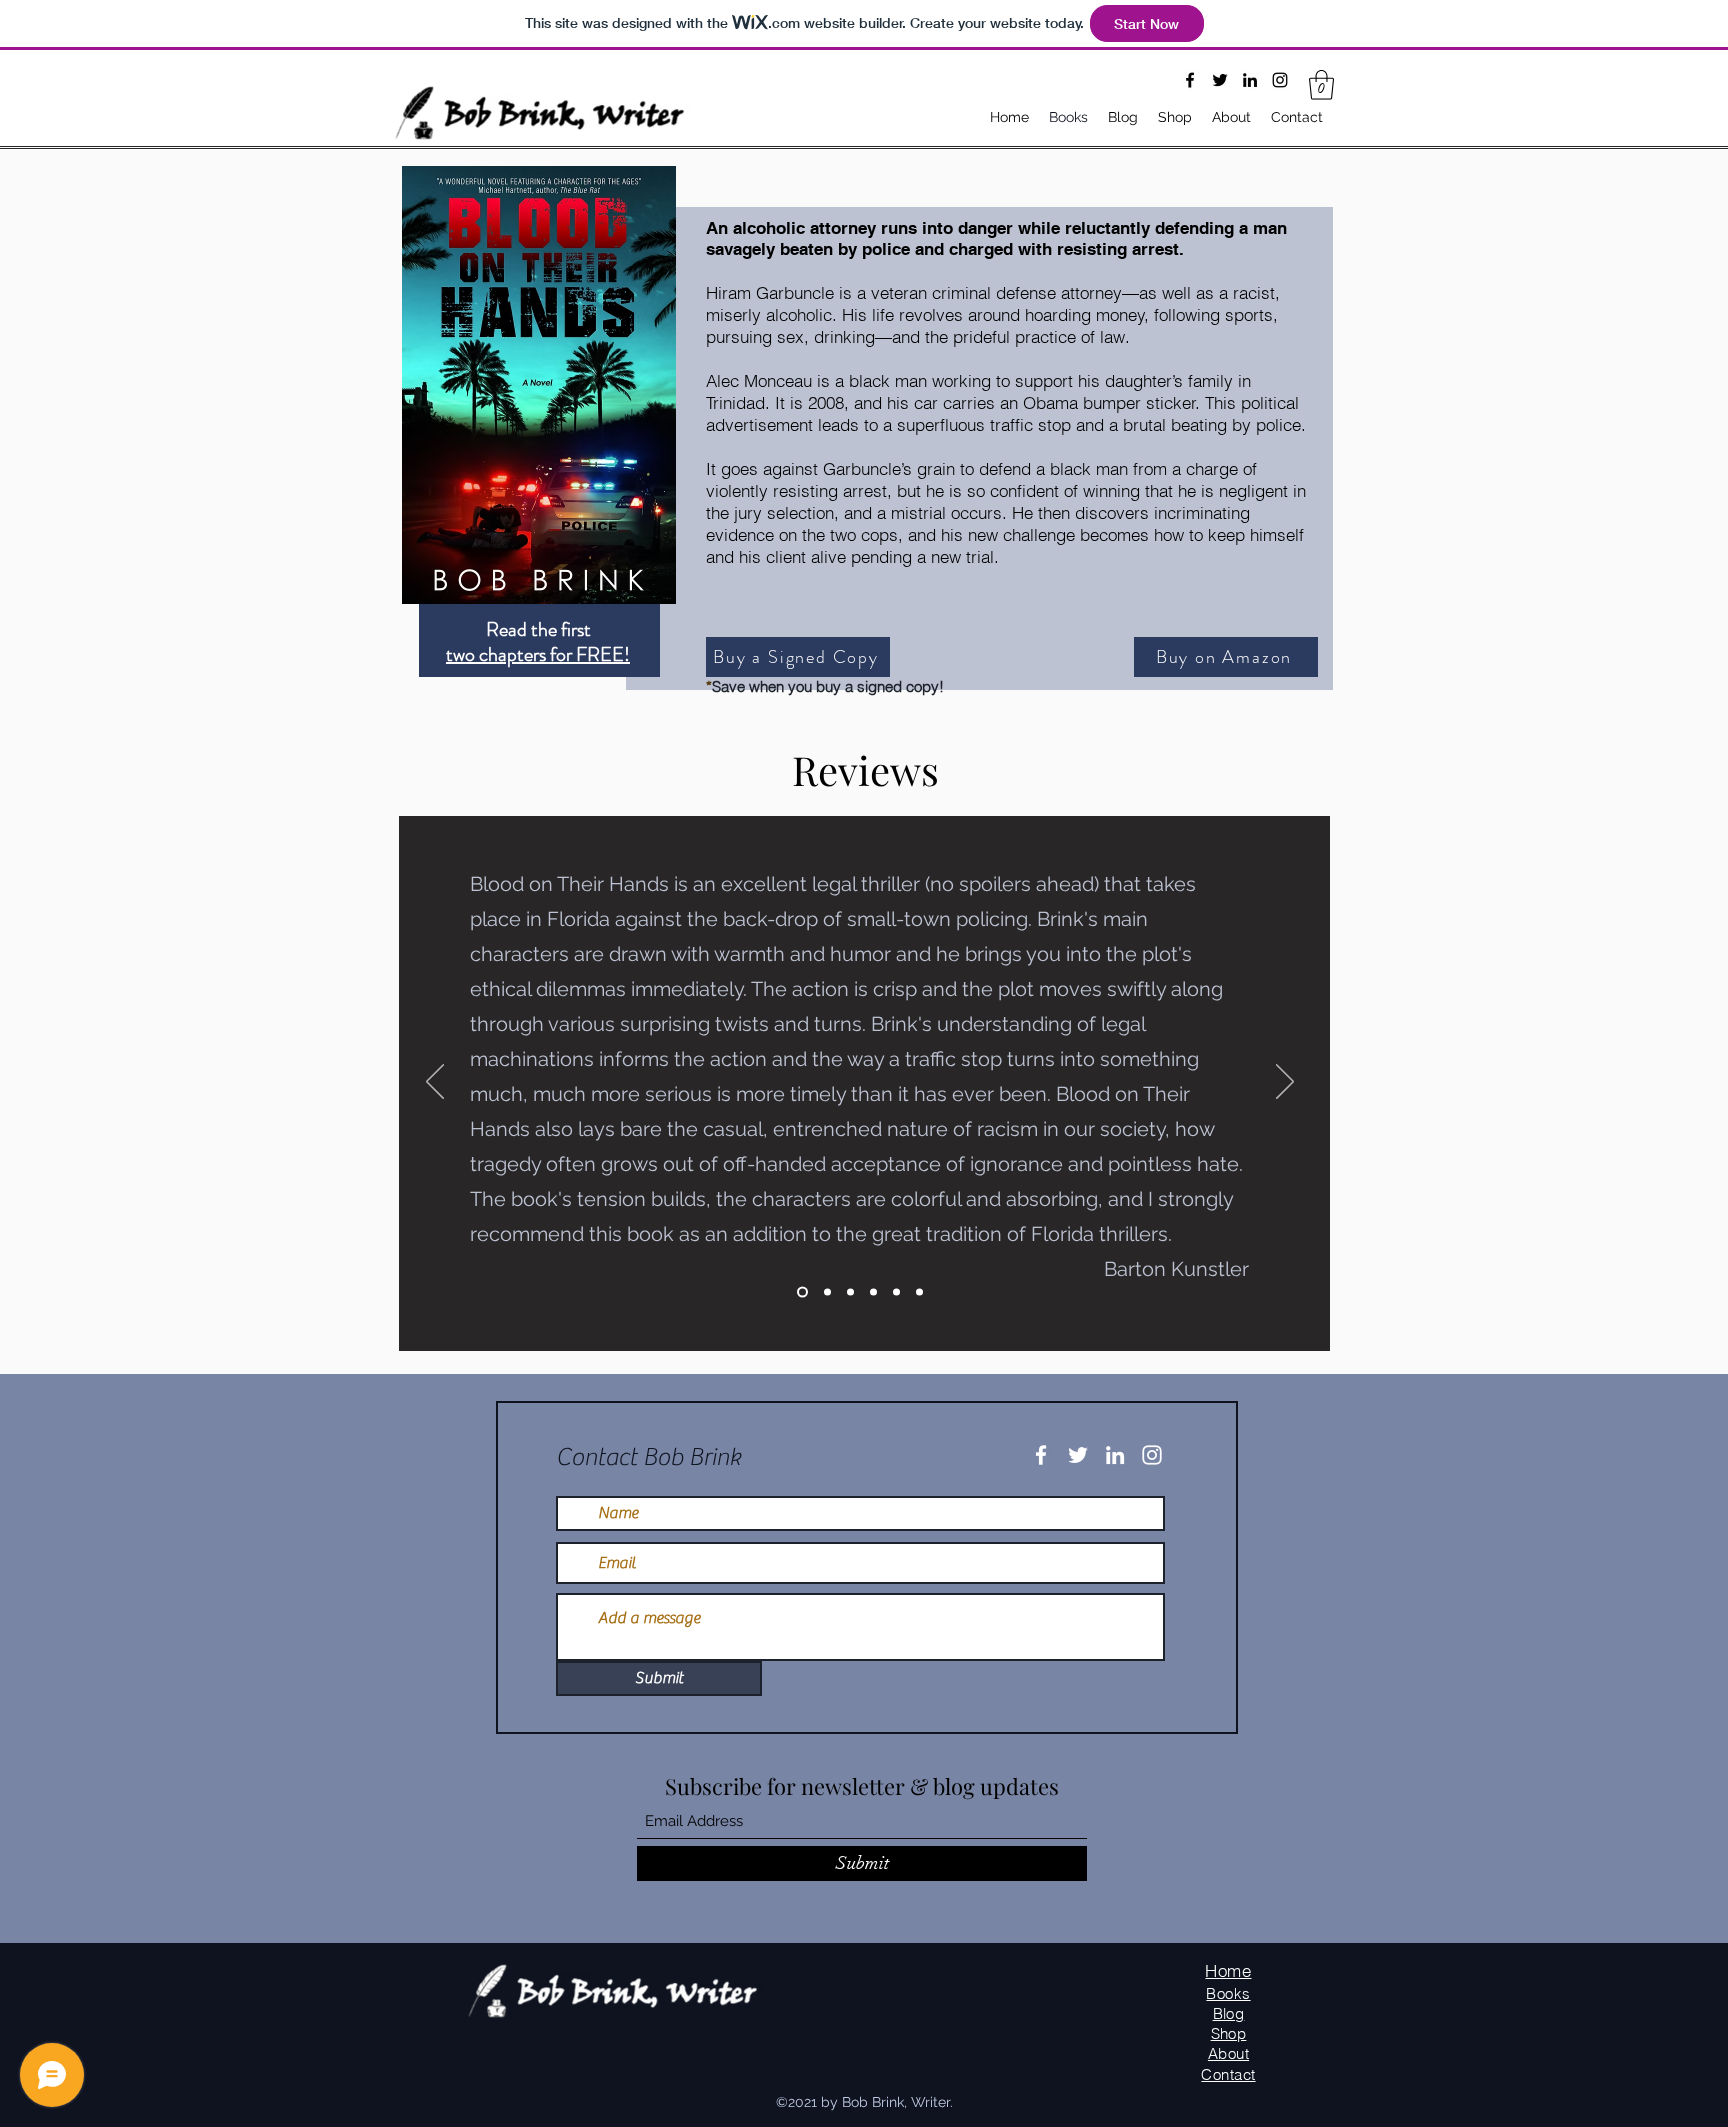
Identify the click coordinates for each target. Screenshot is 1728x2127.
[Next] (1285, 1083)
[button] (1321, 85)
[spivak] (896, 1291)
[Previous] (435, 1083)
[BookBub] (827, 1291)
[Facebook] (1190, 80)
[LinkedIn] (1250, 80)
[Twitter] (1220, 80)
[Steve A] (850, 1291)
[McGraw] (919, 1291)
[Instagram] (1280, 80)
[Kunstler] (802, 1291)
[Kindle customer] (873, 1291)
